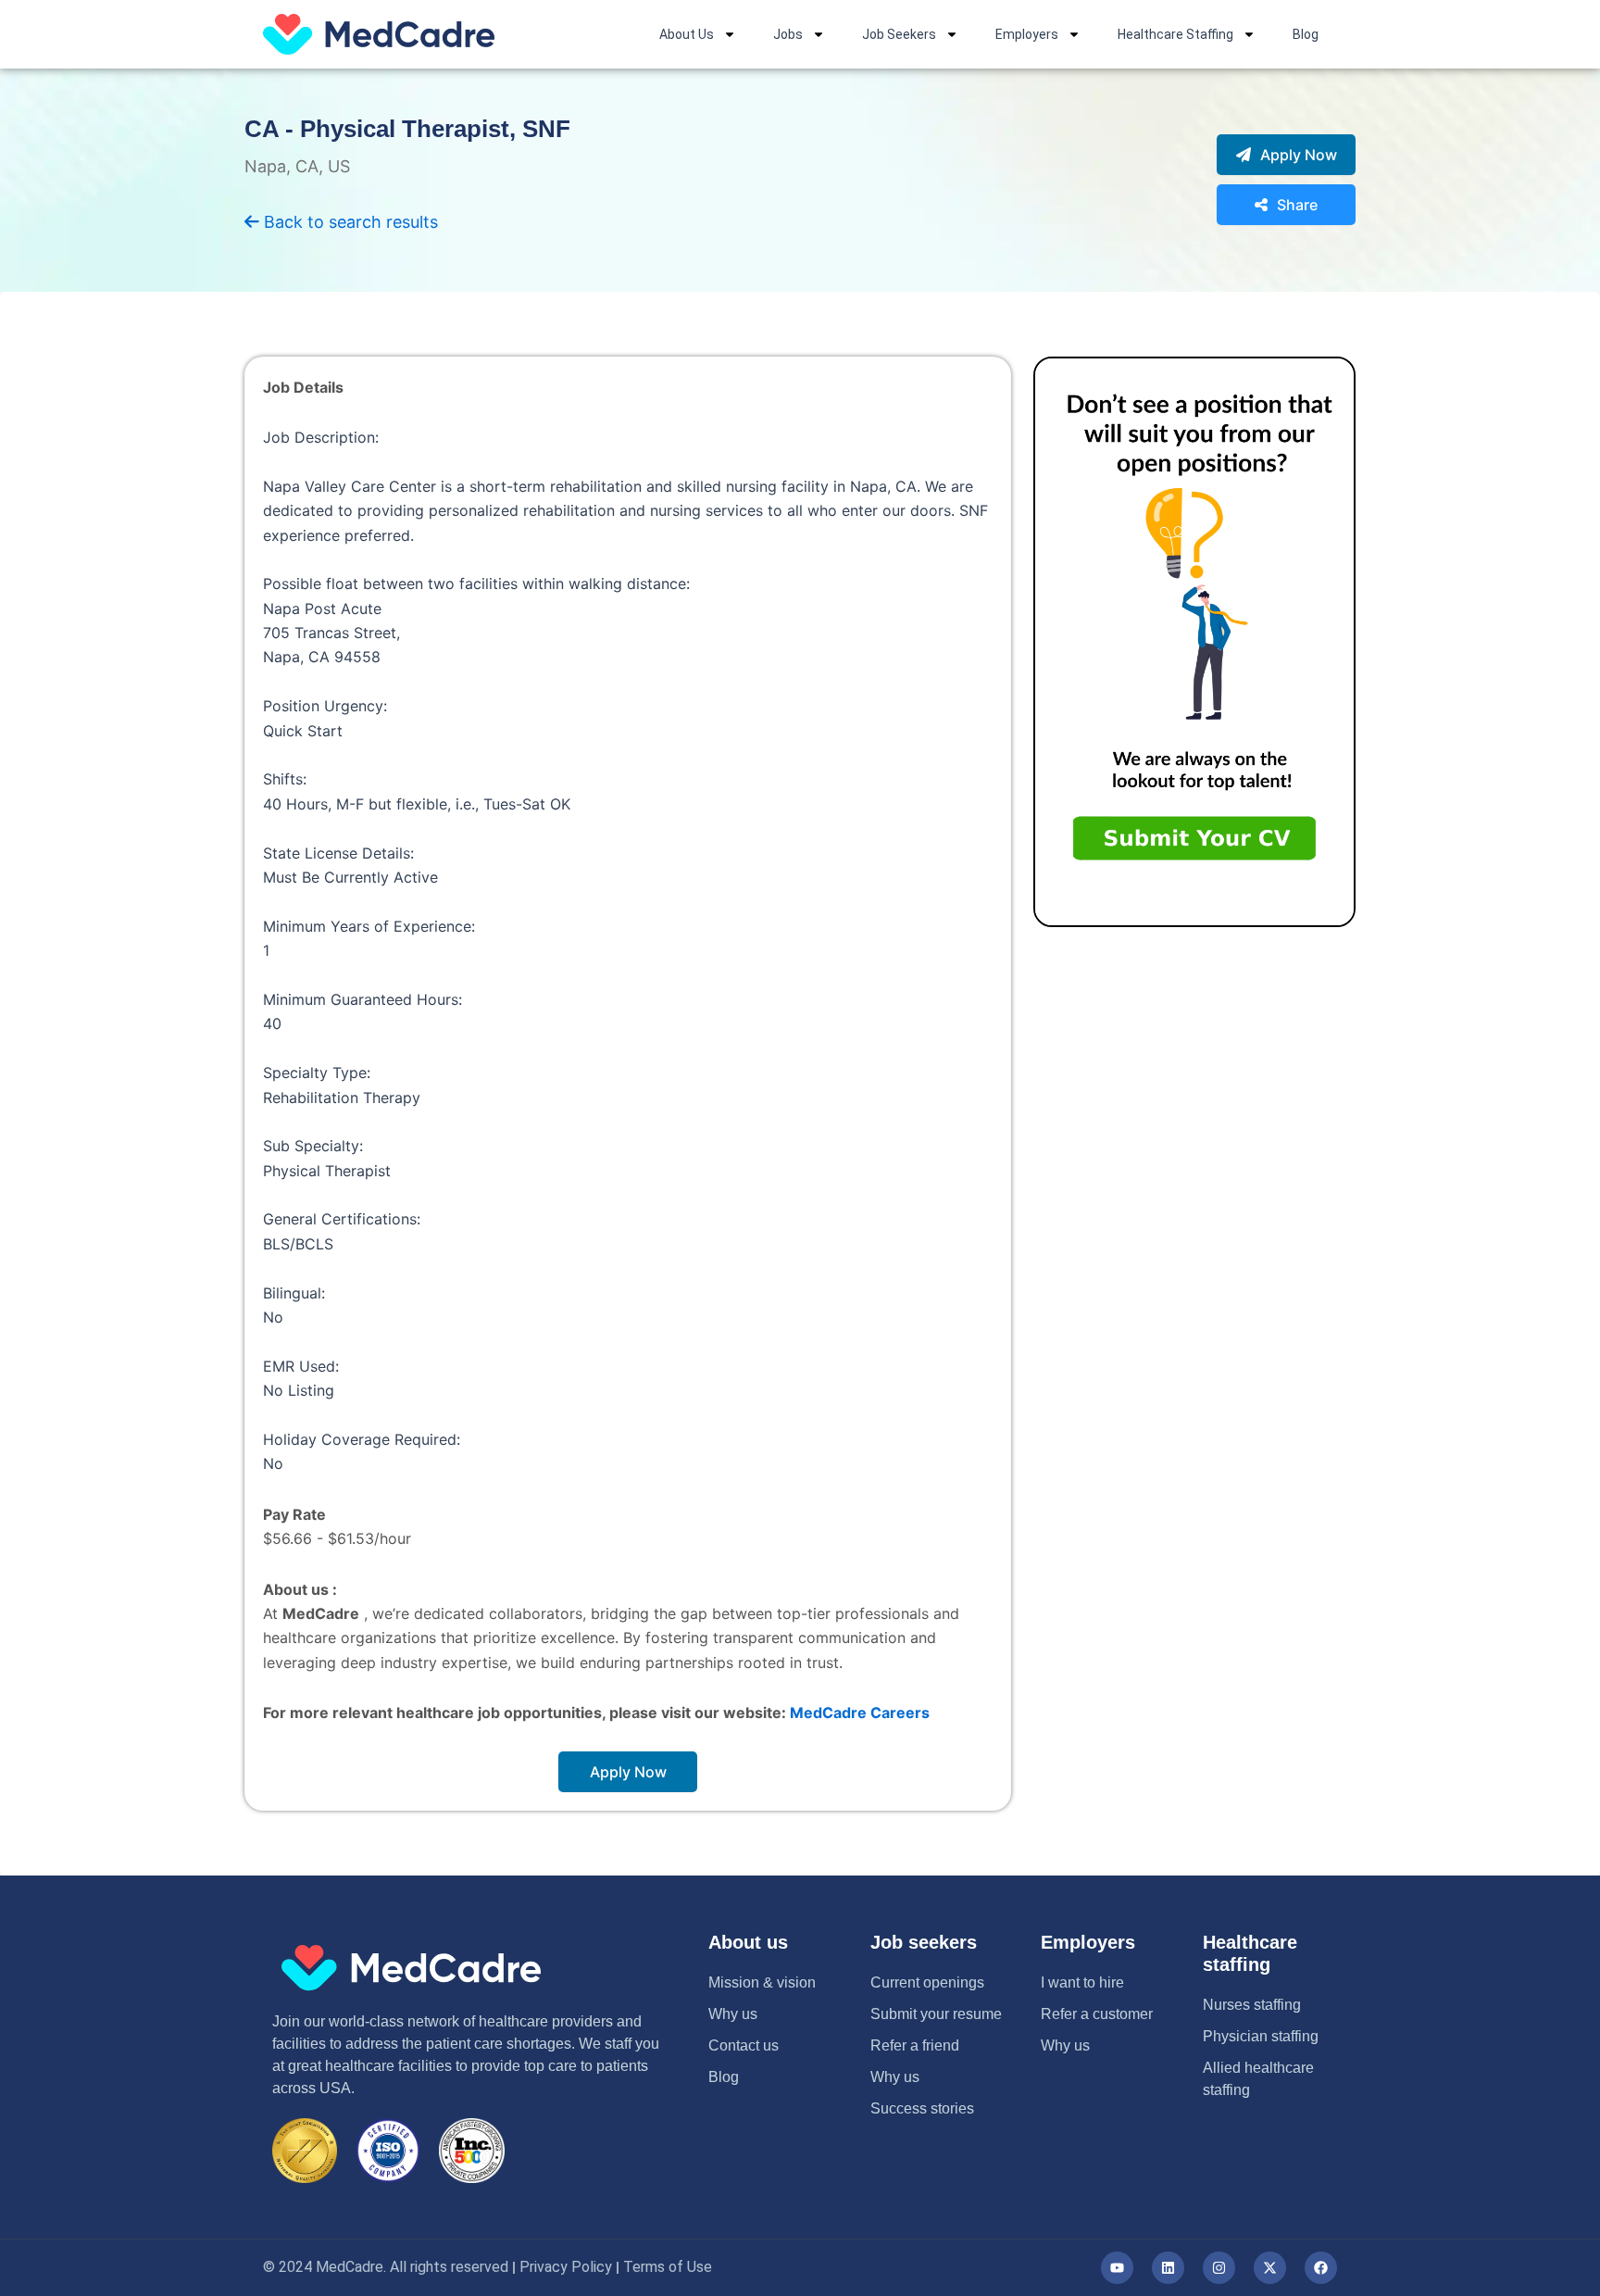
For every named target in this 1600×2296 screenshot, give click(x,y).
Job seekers (924, 1942)
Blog (1306, 34)
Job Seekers (899, 34)
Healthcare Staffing (1175, 34)
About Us (687, 34)
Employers (1027, 34)
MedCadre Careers (860, 1713)
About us (748, 1942)
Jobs (788, 34)
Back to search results (349, 222)
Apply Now (1299, 155)
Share (1297, 205)
